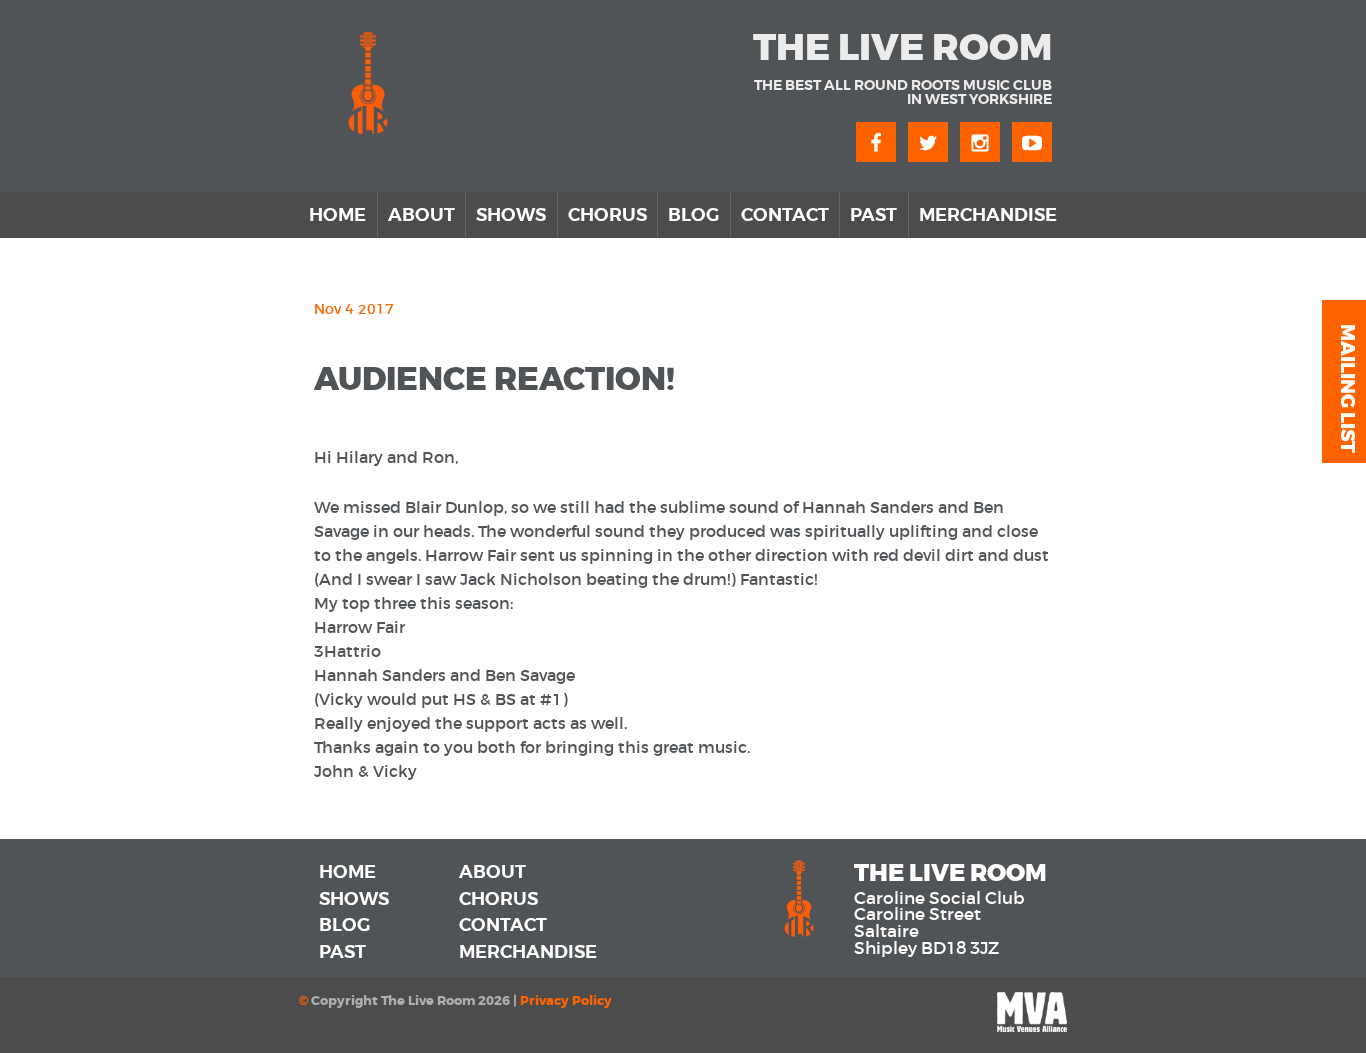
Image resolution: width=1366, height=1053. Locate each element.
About (421, 215)
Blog (693, 215)
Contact (785, 215)
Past (873, 215)
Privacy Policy (566, 1001)
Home (337, 215)
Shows (511, 215)
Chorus (607, 215)
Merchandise (988, 215)
